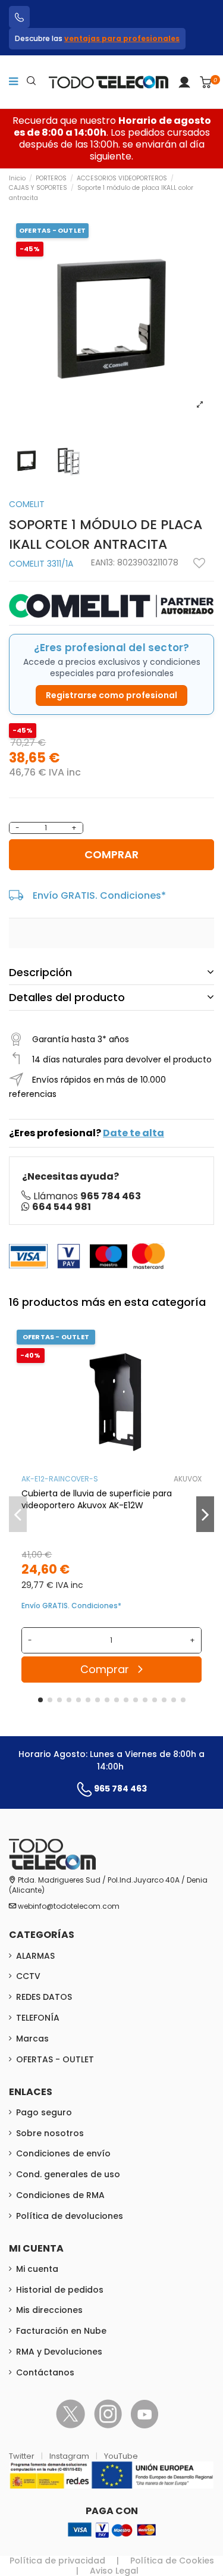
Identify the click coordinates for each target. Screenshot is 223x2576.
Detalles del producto (67, 997)
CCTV (28, 1976)
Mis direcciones (49, 2310)
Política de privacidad (57, 2561)
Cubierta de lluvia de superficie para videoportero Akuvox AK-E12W (97, 1499)
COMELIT (27, 504)
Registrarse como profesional (111, 695)
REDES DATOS (44, 1997)
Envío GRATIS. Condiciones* (99, 895)
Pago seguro (44, 2112)
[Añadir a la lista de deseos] (199, 563)
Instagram (70, 2456)
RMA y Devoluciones (59, 2352)
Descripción (40, 972)
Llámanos (87, 1196)
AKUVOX (188, 1479)
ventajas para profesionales (122, 38)
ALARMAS (35, 1956)
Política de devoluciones (70, 2216)
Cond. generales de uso (68, 2174)
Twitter (23, 2456)
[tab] (111, 973)
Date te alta (134, 1133)
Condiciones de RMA (60, 2195)
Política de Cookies (172, 2561)
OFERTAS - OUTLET (55, 2059)
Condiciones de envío (63, 2153)
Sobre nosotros (50, 2133)
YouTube (121, 2456)
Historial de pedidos (60, 2290)
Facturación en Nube (61, 2331)
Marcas (32, 2039)
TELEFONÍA (38, 2018)
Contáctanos (45, 2372)
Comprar (111, 854)
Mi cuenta (37, 2269)
